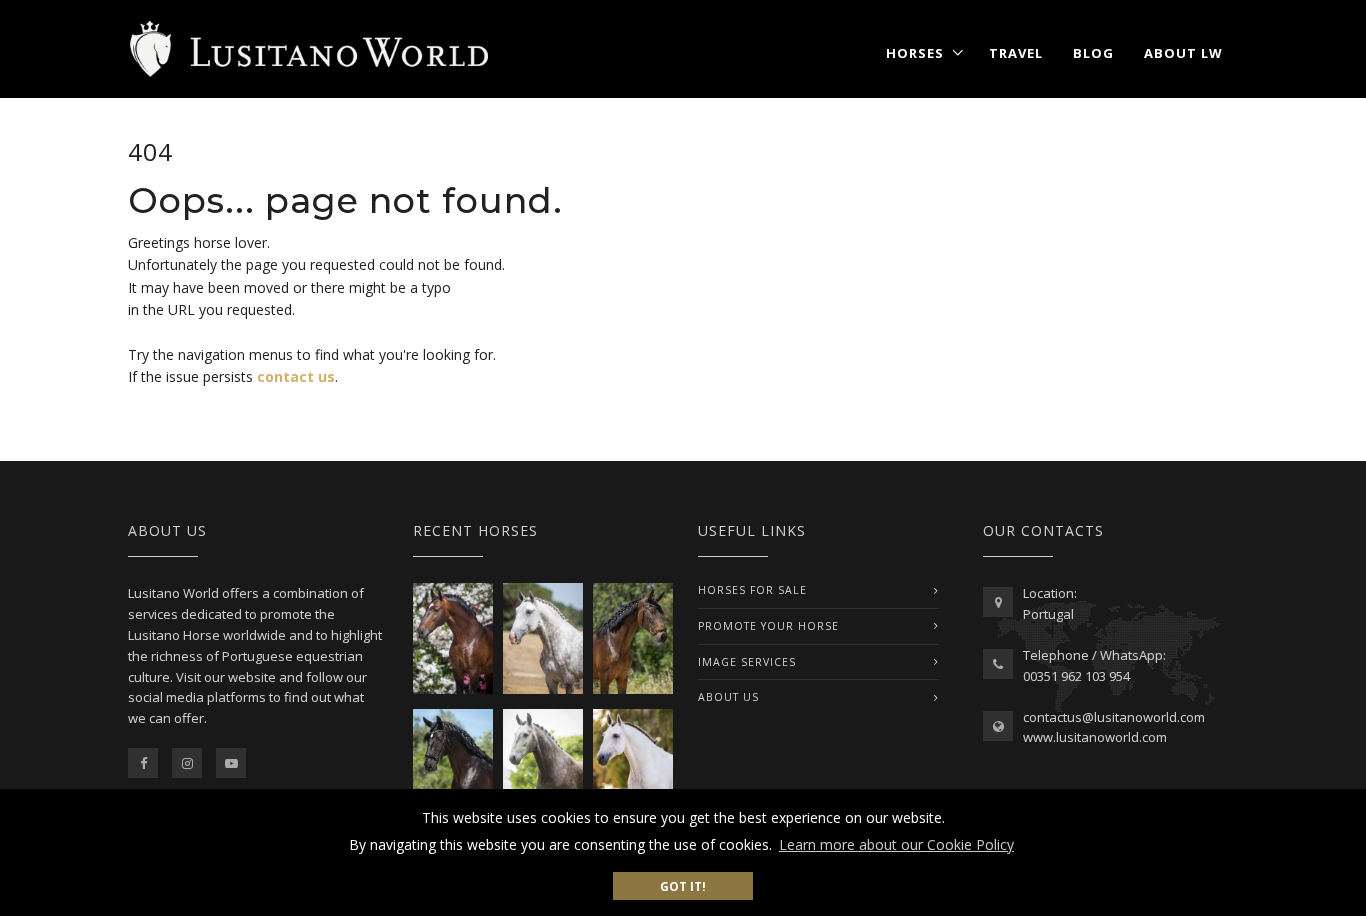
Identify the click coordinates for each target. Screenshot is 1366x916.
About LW (1183, 53)
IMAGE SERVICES (747, 662)
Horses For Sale (752, 590)
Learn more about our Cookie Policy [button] (896, 844)
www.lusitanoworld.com (1095, 737)
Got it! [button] (683, 886)
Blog (1093, 53)
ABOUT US (728, 697)
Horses (915, 53)
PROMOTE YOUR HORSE (768, 626)
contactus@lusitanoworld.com (1114, 717)
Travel (1016, 53)
